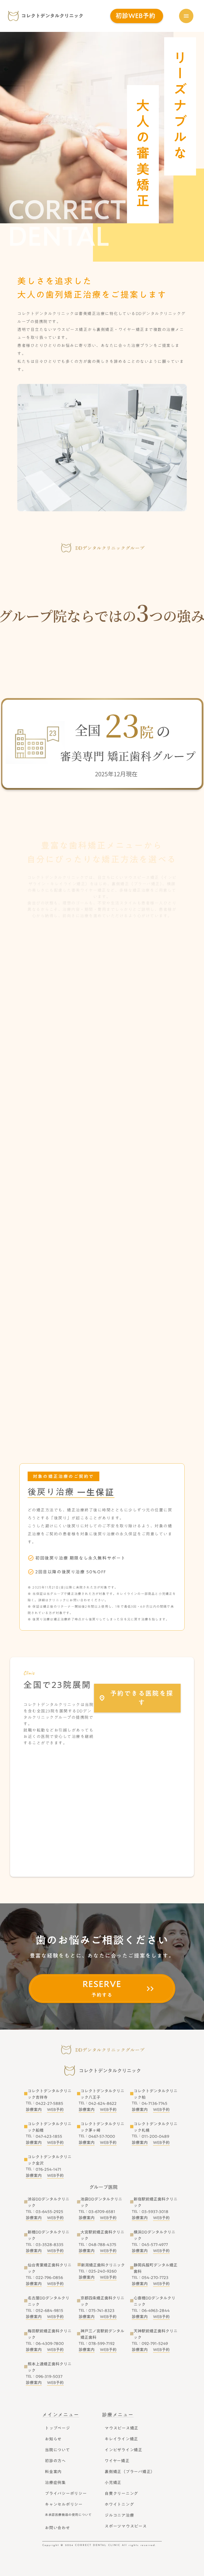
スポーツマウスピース (126, 2526)
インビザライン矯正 (124, 2450)
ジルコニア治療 (119, 2515)
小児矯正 (113, 2482)
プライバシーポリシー (66, 2493)
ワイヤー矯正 (117, 2461)
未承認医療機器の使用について (68, 2515)
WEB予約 (55, 2110)
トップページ (58, 2428)
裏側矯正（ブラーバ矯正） (130, 2472)
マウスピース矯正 (122, 2428)
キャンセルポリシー (64, 2504)
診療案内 (34, 2110)
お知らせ (53, 2439)
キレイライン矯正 (121, 2439)
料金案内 (53, 2472)
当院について (58, 2450)
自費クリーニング (121, 2493)
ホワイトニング (119, 2504)
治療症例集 (55, 2482)
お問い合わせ (58, 2528)
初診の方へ (55, 2461)
